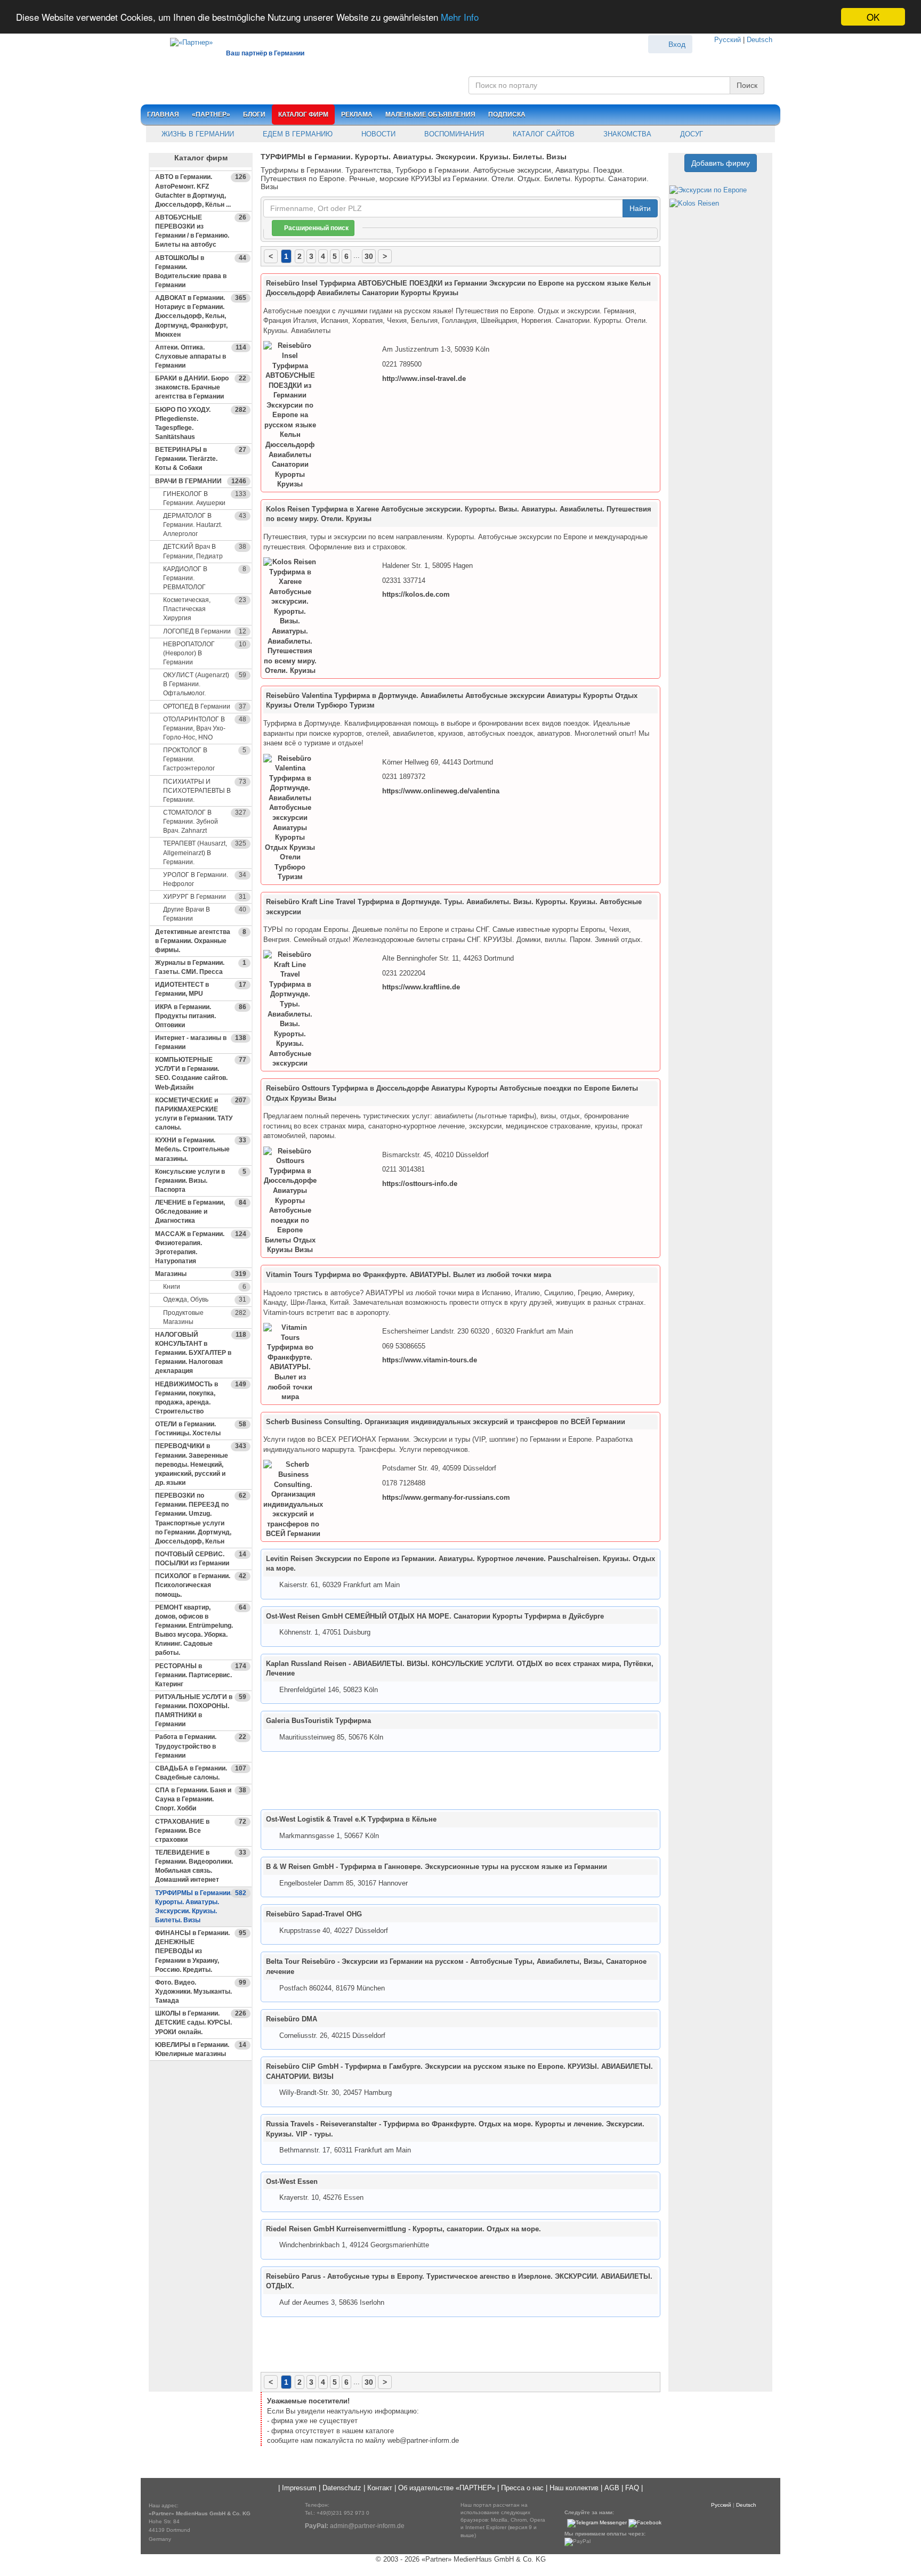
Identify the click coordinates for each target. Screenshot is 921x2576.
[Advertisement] (201, 2231)
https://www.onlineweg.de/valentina (441, 791)
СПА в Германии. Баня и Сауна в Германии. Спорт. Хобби (201, 1799)
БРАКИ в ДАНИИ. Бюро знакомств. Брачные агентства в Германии (201, 387)
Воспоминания (453, 134)
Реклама (357, 115)
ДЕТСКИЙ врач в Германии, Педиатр (205, 551)
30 (369, 256)
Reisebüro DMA (292, 2019)
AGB (612, 2488)
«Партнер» (211, 115)
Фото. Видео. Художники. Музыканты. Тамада (201, 1992)
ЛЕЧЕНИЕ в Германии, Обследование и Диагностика (201, 1212)
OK (873, 17)
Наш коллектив (574, 2488)
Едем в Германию (297, 134)
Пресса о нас (522, 2488)
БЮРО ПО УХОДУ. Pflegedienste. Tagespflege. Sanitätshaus (201, 423)
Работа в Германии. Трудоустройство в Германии (201, 1746)
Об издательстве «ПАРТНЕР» (447, 2488)
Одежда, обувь (205, 1299)
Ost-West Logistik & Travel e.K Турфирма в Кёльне (351, 1819)
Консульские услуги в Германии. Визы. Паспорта (201, 1181)
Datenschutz (342, 2488)
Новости (377, 134)
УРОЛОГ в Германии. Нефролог (205, 879)
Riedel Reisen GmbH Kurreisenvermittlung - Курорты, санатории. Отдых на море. (403, 2229)
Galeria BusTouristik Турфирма (318, 1721)
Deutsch (760, 40)
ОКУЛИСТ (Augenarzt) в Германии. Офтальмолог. (205, 684)
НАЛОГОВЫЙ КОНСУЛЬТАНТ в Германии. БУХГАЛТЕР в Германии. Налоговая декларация (201, 1353)
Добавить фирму (721, 163)
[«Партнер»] (186, 41)
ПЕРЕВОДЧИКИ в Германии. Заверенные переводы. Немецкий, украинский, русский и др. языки (201, 1464)
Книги (205, 1287)
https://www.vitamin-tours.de (430, 1360)
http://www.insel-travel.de (424, 379)
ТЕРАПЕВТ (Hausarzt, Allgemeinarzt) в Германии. (205, 852)
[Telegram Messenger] (597, 2523)
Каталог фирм (303, 115)
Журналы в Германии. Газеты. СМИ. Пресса (201, 967)
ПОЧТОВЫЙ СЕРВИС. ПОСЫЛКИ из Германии (201, 1559)
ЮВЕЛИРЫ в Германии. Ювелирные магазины (201, 2049)
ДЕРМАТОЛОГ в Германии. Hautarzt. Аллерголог (205, 525)
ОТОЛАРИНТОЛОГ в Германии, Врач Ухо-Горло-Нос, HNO (205, 728)
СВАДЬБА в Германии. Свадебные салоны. (201, 1773)
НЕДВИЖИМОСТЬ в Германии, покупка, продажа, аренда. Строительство (201, 1398)
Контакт (380, 2488)
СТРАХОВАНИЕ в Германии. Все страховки (201, 1831)
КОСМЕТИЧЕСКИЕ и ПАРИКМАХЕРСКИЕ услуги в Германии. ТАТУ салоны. (201, 1114)
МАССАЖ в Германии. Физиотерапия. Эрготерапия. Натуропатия (201, 1248)
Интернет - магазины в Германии (201, 1042)
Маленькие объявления (430, 115)
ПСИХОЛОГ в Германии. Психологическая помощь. (201, 1585)
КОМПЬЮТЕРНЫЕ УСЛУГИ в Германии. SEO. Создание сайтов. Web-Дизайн (201, 1073)
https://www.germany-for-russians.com (446, 1497)
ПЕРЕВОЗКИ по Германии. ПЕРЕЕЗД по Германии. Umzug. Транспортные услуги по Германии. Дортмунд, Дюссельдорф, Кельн (201, 1518)
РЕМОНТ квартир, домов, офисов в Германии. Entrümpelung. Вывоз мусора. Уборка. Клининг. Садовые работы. (201, 1630)
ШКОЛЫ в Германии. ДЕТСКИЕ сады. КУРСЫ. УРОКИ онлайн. (201, 2022)
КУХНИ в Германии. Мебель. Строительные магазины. (201, 1149)
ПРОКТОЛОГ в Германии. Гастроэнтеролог (205, 759)
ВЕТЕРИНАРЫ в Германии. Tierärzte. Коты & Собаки (201, 459)
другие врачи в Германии (205, 914)
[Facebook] (645, 2523)
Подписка (507, 115)
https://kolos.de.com (416, 594)
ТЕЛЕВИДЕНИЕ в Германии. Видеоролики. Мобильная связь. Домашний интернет (201, 1866)
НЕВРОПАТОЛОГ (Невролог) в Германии (205, 653)
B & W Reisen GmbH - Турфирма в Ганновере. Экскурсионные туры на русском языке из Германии (437, 1867)
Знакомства (626, 134)
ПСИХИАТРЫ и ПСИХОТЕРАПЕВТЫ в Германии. (205, 791)
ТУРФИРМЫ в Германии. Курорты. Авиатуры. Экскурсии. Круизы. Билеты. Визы (201, 1907)
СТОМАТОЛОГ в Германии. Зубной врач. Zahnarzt (205, 822)
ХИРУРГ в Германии (205, 897)
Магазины (201, 1274)
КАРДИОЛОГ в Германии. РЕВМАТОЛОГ (205, 578)
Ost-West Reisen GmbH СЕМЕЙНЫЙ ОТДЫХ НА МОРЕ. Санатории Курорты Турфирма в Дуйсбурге (435, 1616)
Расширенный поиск (316, 228)
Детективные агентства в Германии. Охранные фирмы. (201, 941)
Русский (728, 40)
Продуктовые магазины (205, 1317)
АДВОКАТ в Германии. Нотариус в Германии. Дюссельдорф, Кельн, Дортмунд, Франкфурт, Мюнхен (201, 316)
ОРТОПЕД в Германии (205, 706)
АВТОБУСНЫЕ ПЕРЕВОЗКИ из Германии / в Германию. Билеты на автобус (201, 231)
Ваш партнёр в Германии (265, 53)
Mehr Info (460, 17)
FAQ (632, 2488)
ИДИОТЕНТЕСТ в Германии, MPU (201, 989)
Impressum (299, 2488)
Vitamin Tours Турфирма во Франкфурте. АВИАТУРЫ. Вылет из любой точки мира (409, 1275)
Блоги (254, 115)
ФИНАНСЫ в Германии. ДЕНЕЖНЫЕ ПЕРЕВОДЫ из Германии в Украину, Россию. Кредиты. (201, 1951)
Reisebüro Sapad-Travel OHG (314, 1914)
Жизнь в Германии (197, 134)
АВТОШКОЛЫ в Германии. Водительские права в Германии (201, 271)
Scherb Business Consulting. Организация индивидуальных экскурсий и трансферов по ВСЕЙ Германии (446, 1422)
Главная (163, 115)
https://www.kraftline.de (421, 987)
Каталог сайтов (543, 134)
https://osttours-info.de (420, 1184)
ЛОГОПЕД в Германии (205, 631)
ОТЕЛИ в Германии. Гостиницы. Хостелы (201, 1429)
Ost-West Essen (292, 2181)
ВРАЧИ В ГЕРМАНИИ (201, 481)
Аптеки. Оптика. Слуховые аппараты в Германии (201, 356)
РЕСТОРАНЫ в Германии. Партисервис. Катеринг (201, 1675)
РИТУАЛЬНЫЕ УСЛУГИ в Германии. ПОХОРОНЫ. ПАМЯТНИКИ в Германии (201, 1710)
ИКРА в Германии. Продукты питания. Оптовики (201, 1016)
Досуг (690, 134)
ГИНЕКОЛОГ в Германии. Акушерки (205, 498)
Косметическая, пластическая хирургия (205, 609)
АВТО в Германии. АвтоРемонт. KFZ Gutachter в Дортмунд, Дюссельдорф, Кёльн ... (201, 190)
